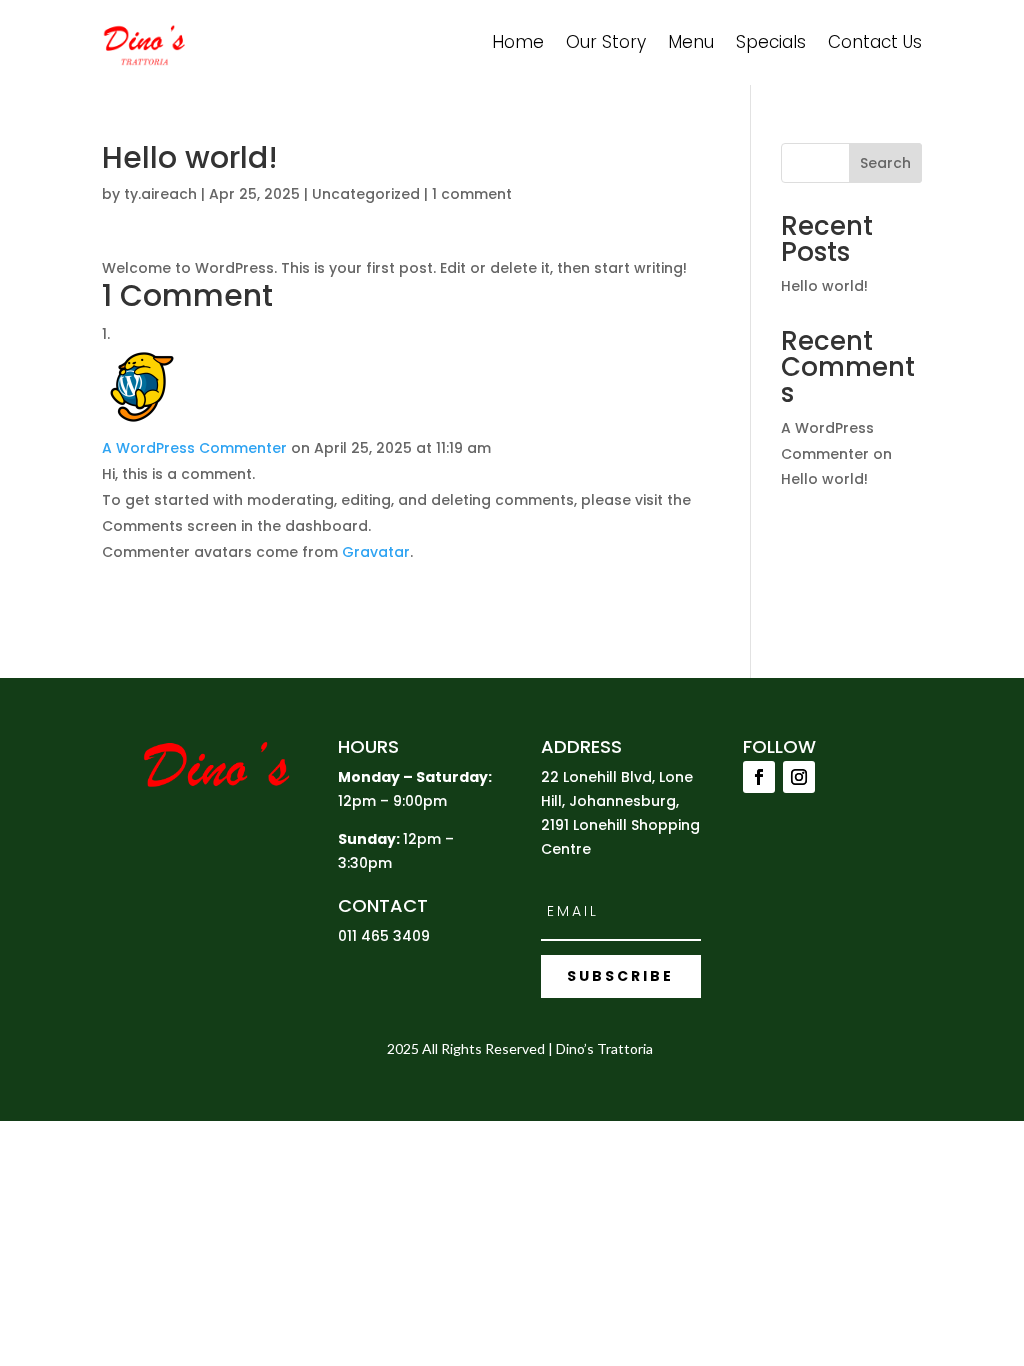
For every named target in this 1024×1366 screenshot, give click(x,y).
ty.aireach (160, 194)
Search (885, 163)
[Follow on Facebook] (759, 777)
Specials (771, 42)
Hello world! (824, 286)
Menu (691, 42)
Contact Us (875, 42)
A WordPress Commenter (194, 448)
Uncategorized (366, 194)
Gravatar (376, 552)
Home (518, 42)
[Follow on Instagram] (799, 777)
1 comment (472, 194)
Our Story (606, 42)
